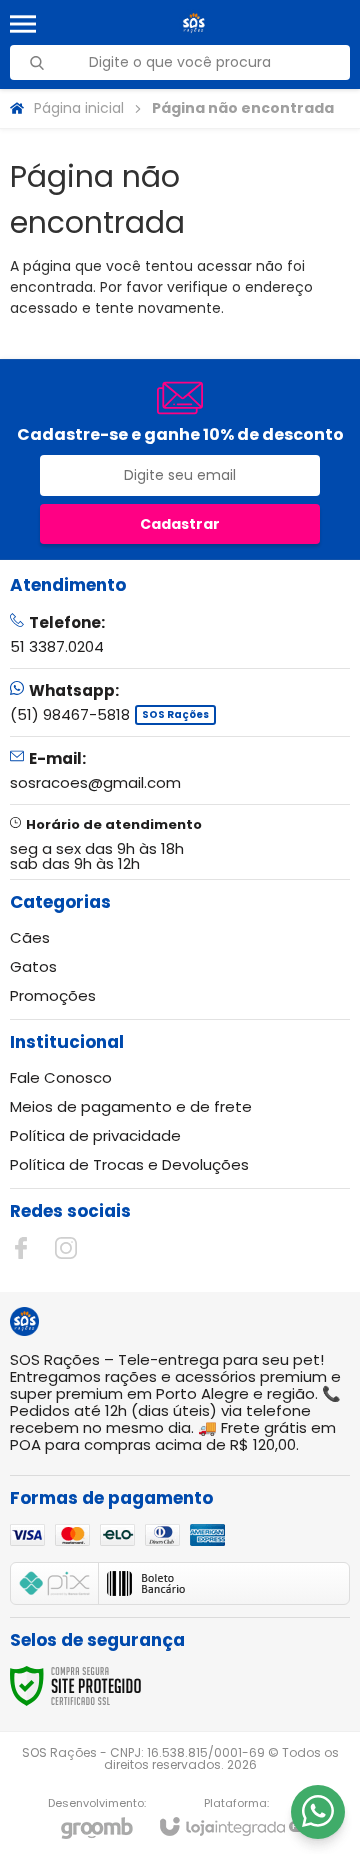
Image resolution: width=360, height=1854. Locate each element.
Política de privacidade (95, 1135)
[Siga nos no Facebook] (21, 1248)
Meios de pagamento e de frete (131, 1106)
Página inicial (79, 108)
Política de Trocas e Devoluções (129, 1164)
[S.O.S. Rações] (193, 23)
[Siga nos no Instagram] (66, 1248)
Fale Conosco (61, 1077)
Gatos (33, 966)
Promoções (53, 995)
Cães (30, 937)
